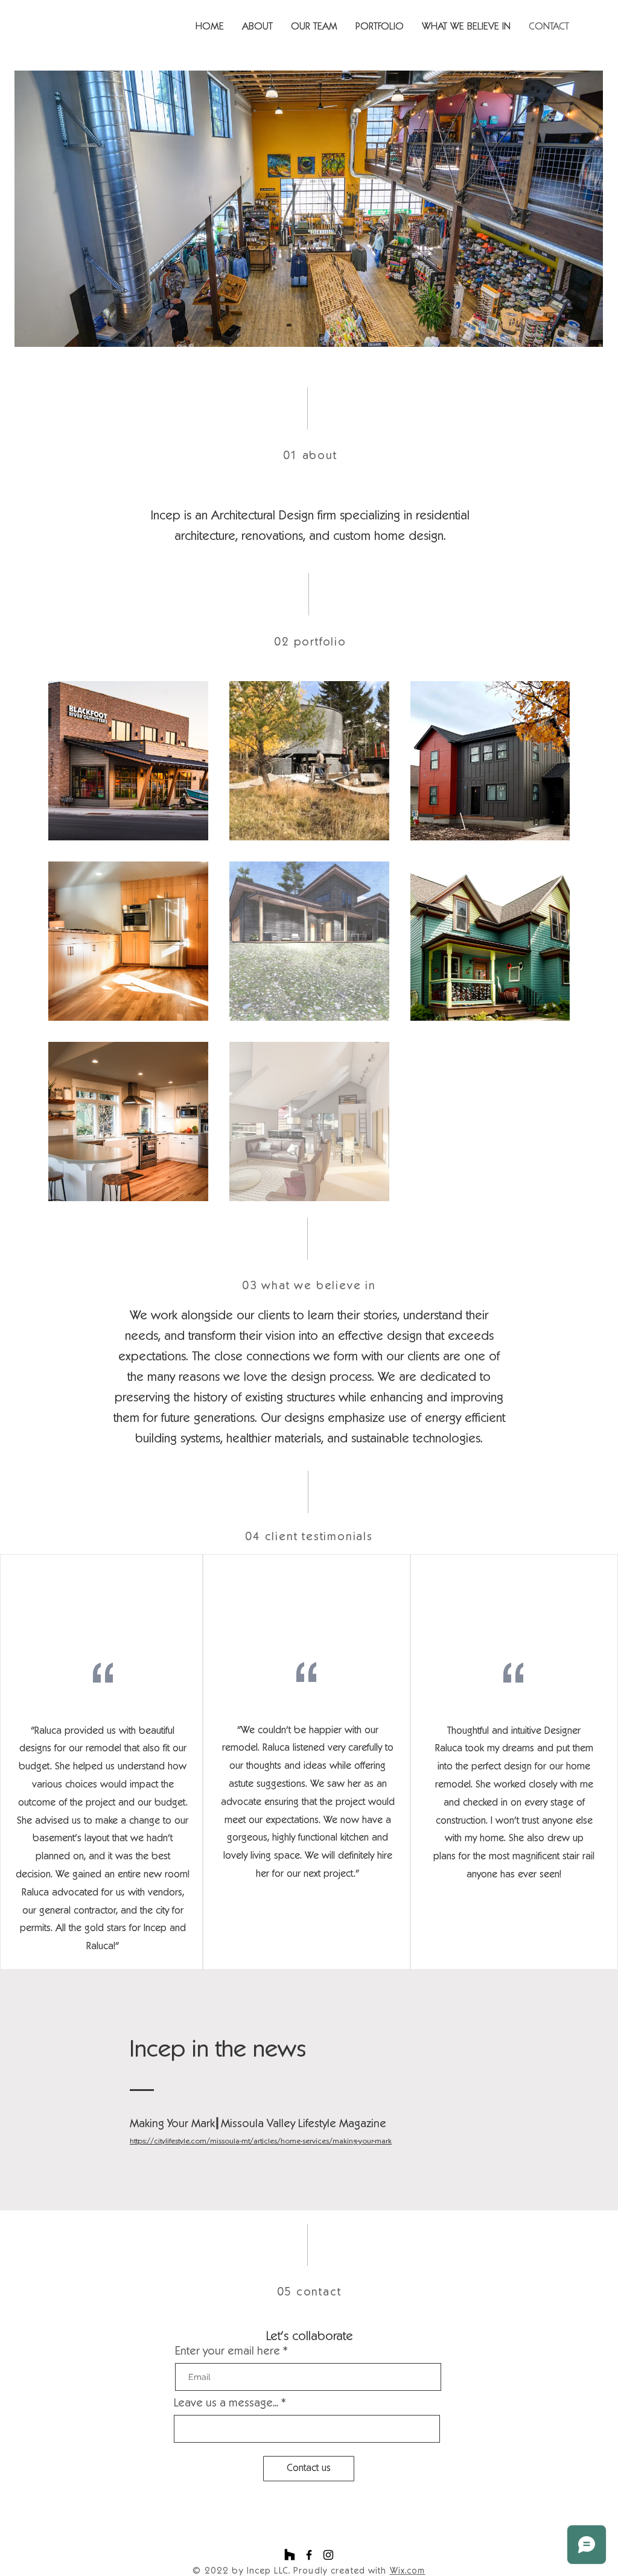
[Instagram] (328, 2555)
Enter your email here (228, 2352)
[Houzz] (290, 2555)
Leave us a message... (226, 2404)
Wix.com (408, 2571)
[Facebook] (309, 2555)
